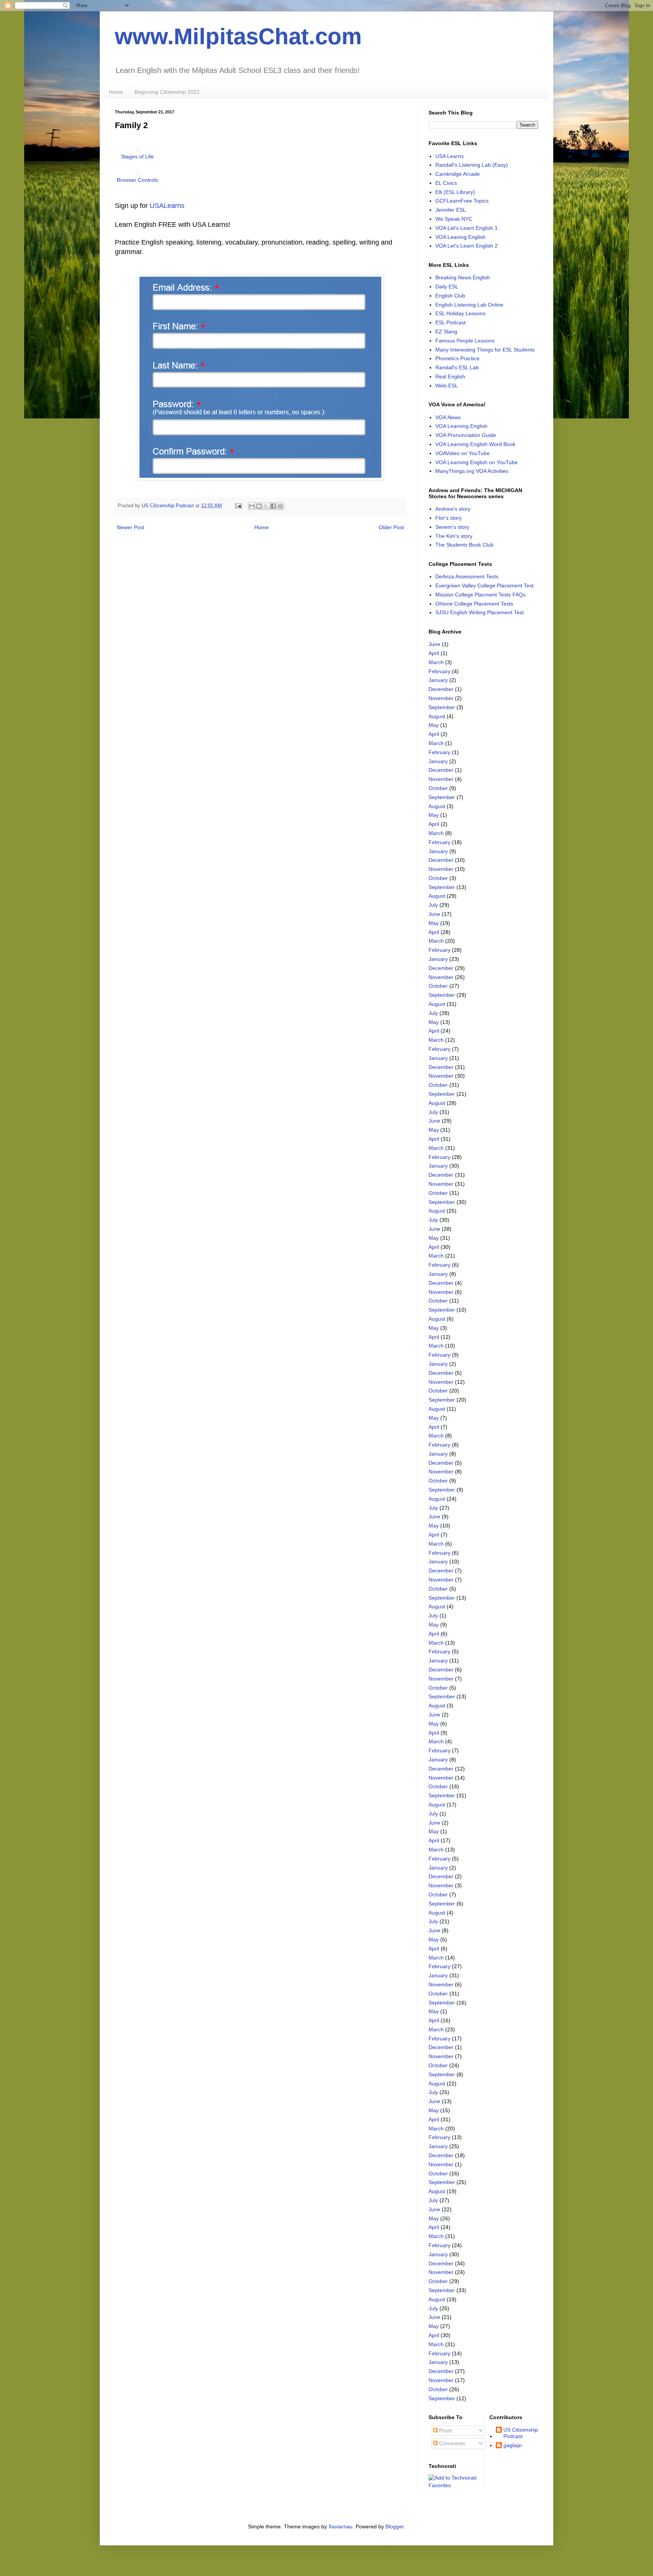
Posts (445, 2430)
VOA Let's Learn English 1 (467, 228)
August (437, 716)
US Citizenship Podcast (521, 2433)
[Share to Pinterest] (280, 506)
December (441, 689)
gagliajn (513, 2445)
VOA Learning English (461, 426)
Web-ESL (447, 386)
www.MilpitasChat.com (238, 36)
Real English (450, 376)
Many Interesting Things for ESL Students (485, 350)
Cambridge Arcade (458, 174)
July (433, 905)
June (434, 644)
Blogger (395, 2526)
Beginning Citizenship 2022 (167, 92)
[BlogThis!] (259, 506)
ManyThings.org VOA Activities (472, 471)
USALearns (167, 206)
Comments (451, 2443)
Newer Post (131, 527)
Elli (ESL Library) (455, 192)
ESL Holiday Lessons (460, 313)
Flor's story (449, 518)
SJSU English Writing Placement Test (480, 612)
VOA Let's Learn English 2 (467, 246)
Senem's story (452, 527)
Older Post (391, 527)
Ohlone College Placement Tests (474, 604)
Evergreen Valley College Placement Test (484, 586)
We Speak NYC (454, 219)
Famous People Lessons (465, 341)
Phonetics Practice (457, 358)
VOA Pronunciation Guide (466, 435)
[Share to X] (266, 506)
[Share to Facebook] (273, 506)
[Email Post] (238, 506)
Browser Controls (137, 180)
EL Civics (446, 183)
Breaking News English (463, 277)
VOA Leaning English (460, 237)
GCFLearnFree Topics (462, 201)
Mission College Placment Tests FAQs (480, 595)
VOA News (448, 417)
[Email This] (252, 506)
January (438, 680)
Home (116, 92)
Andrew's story (453, 509)
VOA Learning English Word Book (475, 444)
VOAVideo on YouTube (463, 453)
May (434, 725)
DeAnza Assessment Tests (467, 576)
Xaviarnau (340, 2526)
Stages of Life (137, 156)
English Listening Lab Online (469, 305)
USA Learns (450, 156)
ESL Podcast (450, 322)
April (434, 653)
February (439, 671)
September (442, 707)
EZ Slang (446, 331)
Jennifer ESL (451, 210)
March (436, 662)
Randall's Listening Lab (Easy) (472, 165)
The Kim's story (454, 536)
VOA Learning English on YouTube (477, 462)
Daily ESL (447, 287)
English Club (450, 296)
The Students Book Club (464, 545)
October (438, 788)
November (441, 698)
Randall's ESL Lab (457, 367)
